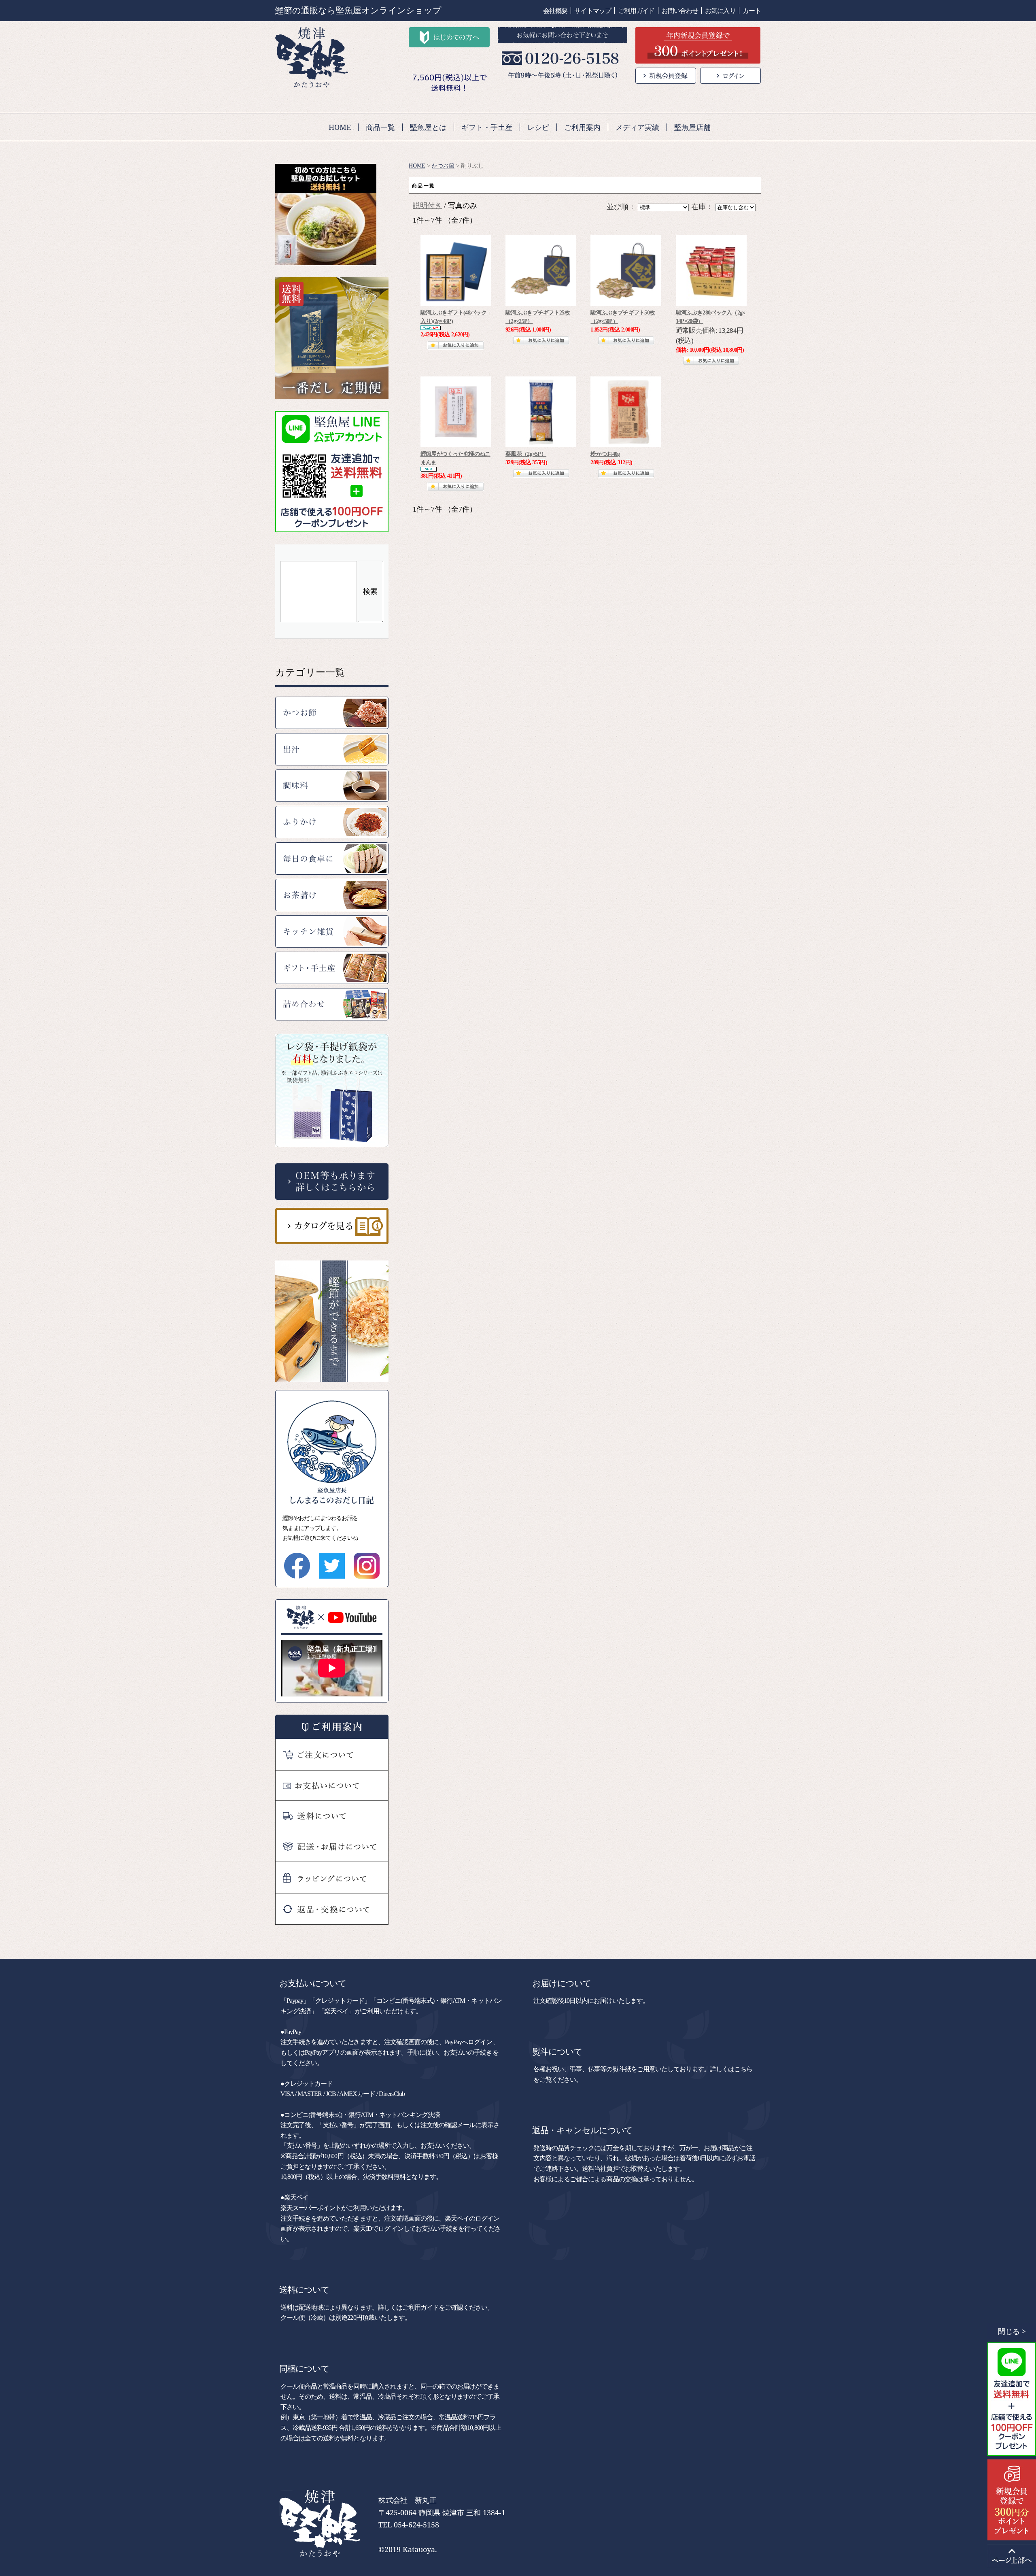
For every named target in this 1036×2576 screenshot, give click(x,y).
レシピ (538, 127)
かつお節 (443, 166)
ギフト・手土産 (487, 127)
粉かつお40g (605, 454)
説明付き (427, 206)
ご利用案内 (582, 127)
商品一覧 (380, 127)
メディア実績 (637, 127)
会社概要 (555, 11)
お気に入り (720, 11)
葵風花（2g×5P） (526, 454)
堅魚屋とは (428, 127)
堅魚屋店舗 (692, 127)
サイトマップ (593, 11)
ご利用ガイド (636, 11)
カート (752, 11)
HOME (340, 127)
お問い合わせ (680, 11)
